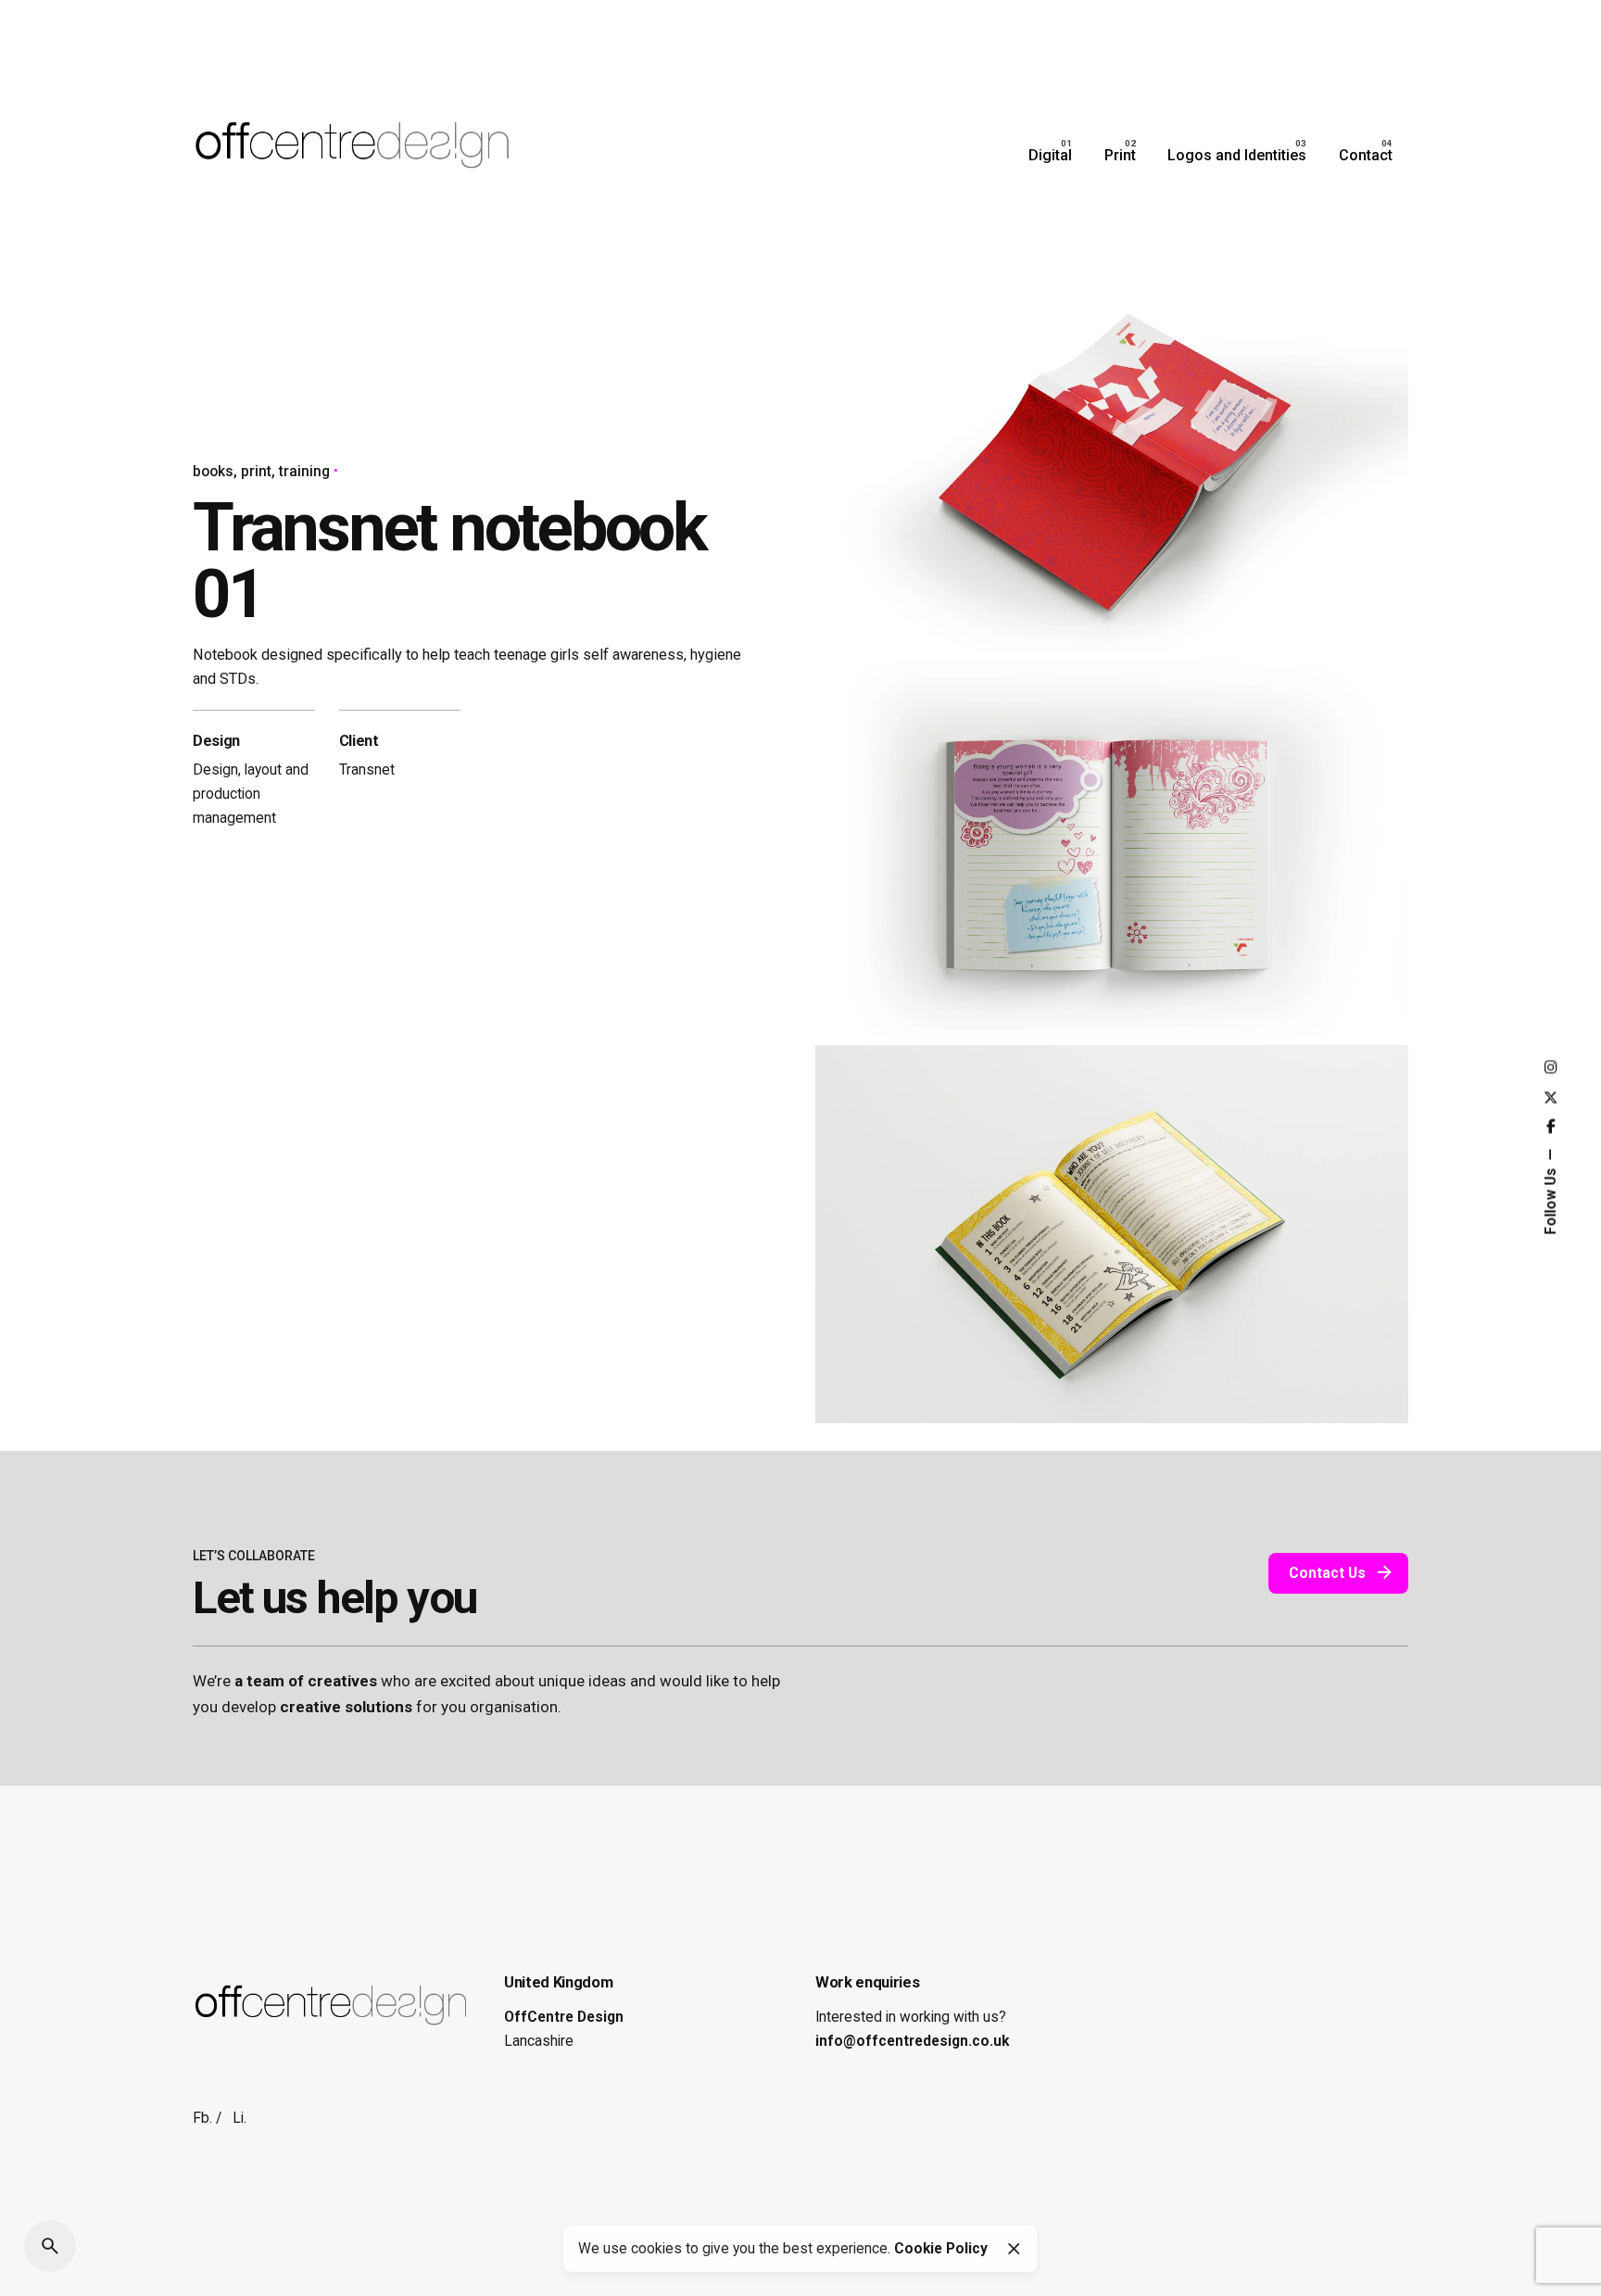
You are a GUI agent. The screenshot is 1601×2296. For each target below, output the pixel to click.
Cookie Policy (941, 2249)
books (213, 472)
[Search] (50, 2246)
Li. (240, 2118)
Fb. (202, 2118)
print (256, 472)
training (304, 472)
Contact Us (1327, 1573)
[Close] (1014, 2249)
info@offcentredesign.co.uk (912, 2041)
